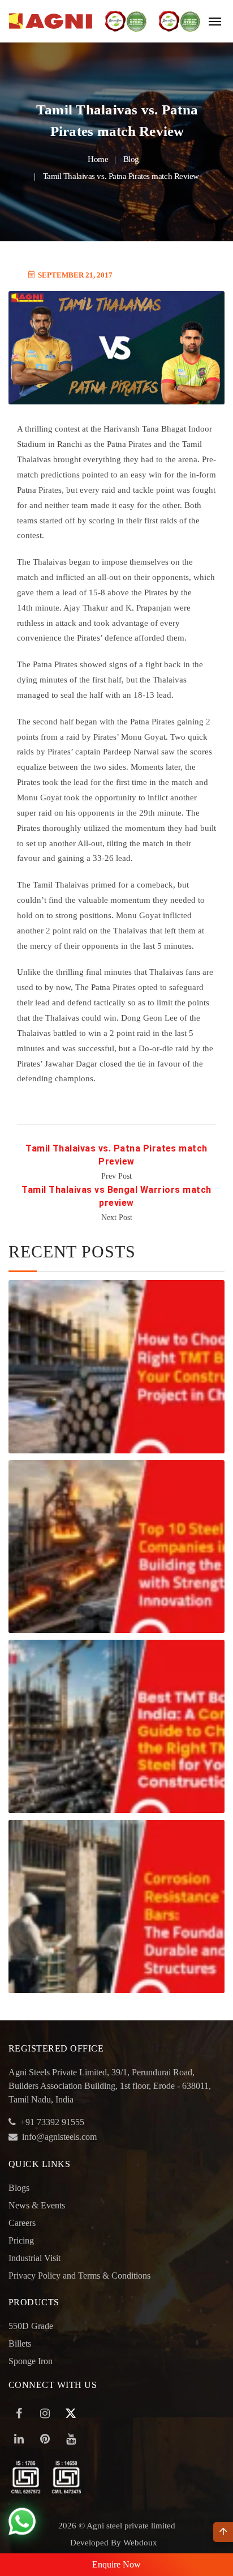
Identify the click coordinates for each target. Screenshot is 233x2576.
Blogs (19, 2188)
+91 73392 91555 (52, 2122)
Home (98, 159)
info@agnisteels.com (59, 2137)
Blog (131, 159)
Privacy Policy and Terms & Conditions (79, 2276)
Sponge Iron (31, 2361)
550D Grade (31, 2326)
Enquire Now (116, 2564)
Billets (20, 2343)
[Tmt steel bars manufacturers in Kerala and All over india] (51, 21)
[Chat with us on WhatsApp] (22, 2522)
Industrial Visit (34, 2258)
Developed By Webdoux (114, 2543)
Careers (22, 2223)
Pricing (21, 2240)
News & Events (37, 2205)
